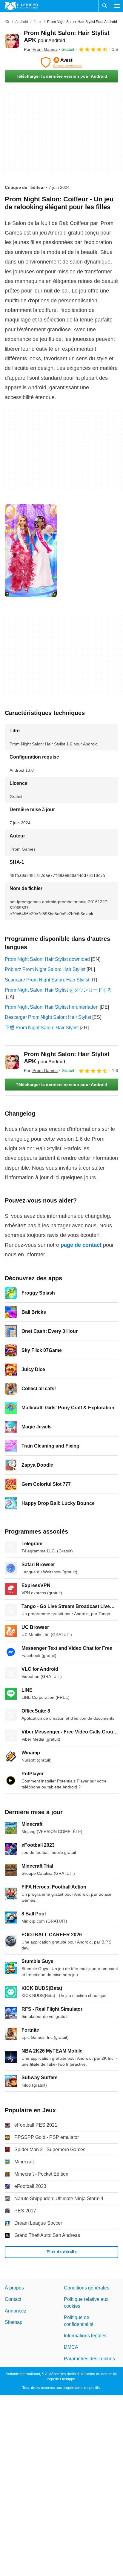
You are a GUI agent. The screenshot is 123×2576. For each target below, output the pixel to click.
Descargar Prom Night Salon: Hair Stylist (48, 1017)
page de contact (81, 1245)
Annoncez (16, 2311)
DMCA (71, 2347)
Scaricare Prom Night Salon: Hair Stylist (47, 980)
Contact (13, 2299)
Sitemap (14, 2322)
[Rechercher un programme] (105, 6)
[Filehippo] (21, 6)
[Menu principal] (117, 6)
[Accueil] (7, 22)
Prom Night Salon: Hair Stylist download (47, 959)
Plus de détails (62, 2252)
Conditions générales (87, 2288)
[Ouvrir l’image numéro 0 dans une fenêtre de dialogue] (31, 551)
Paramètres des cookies (89, 2359)
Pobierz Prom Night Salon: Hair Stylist (45, 969)
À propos (14, 2288)
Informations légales (85, 2336)
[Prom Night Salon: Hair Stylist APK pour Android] (12, 41)
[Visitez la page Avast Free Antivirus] (61, 62)
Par (41, 49)
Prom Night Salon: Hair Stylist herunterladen (52, 1007)
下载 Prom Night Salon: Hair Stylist (42, 1028)
